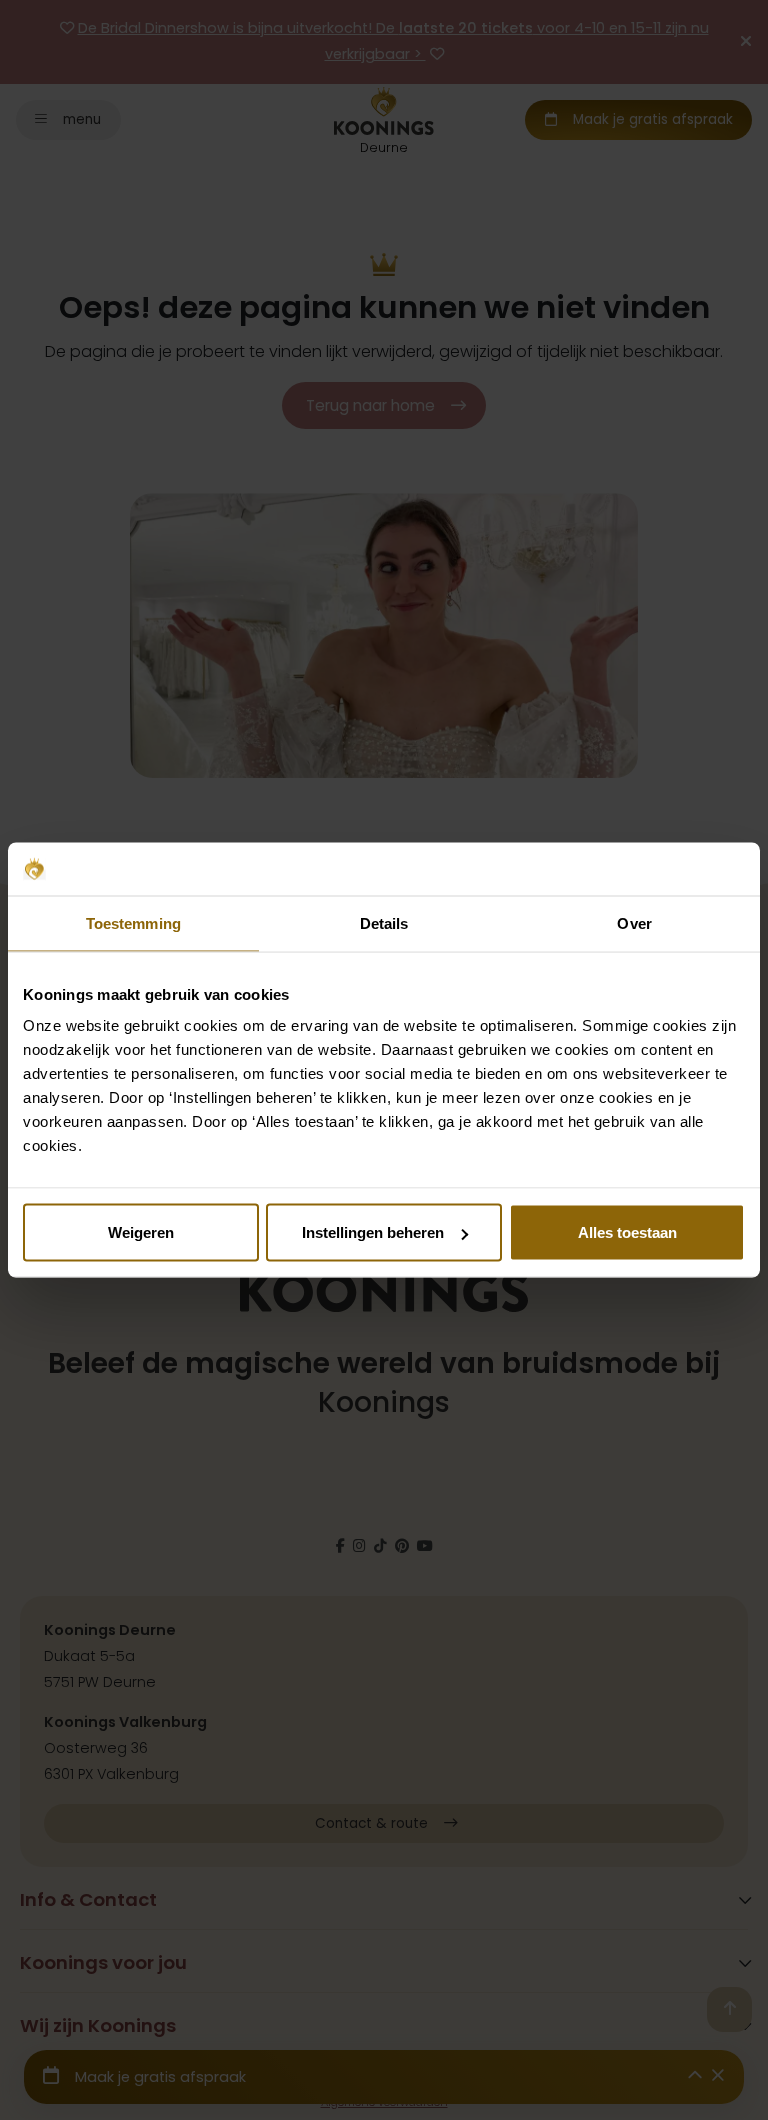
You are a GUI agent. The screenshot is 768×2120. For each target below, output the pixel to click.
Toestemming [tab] (133, 922)
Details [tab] (384, 922)
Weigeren (141, 1232)
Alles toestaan (627, 1232)
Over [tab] (634, 922)
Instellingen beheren (373, 1232)
